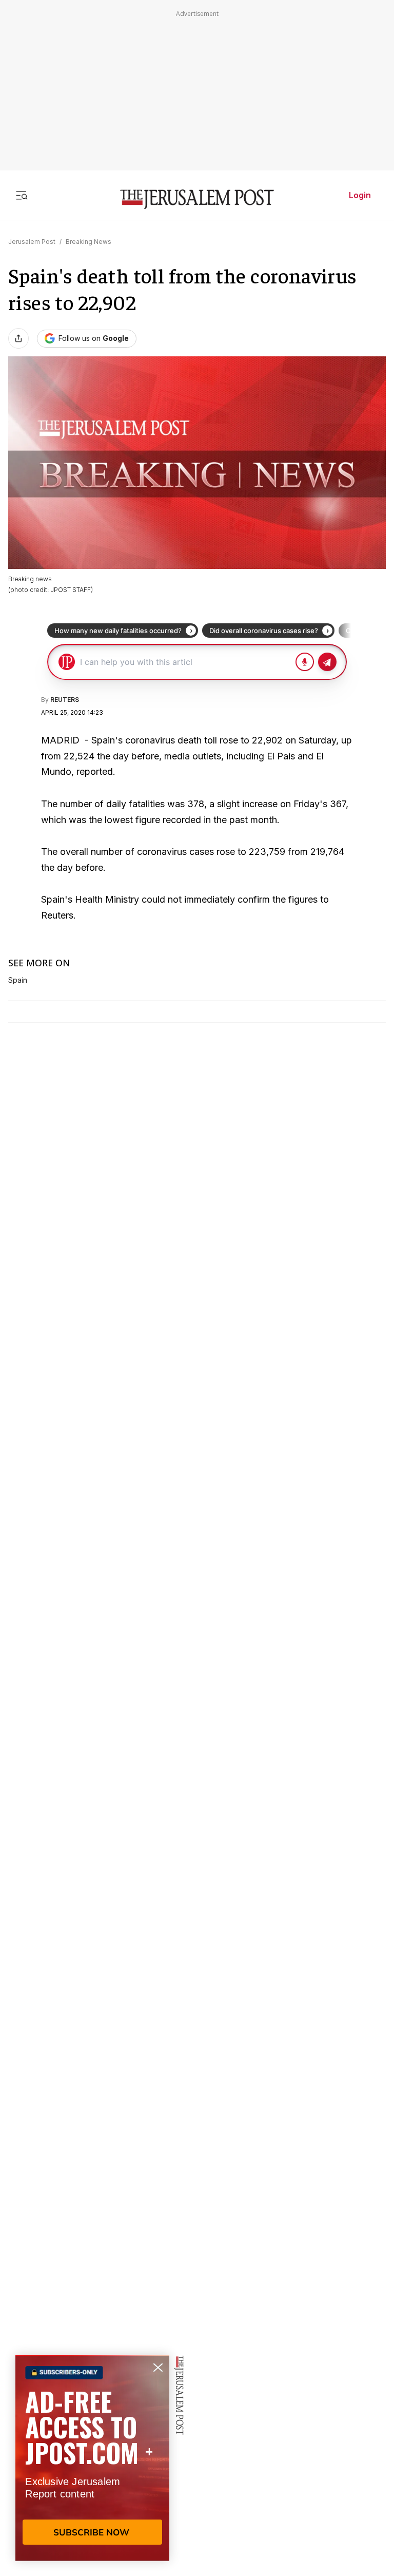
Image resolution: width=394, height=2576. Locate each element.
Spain (18, 980)
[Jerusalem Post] (197, 199)
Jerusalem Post (32, 242)
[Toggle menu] (22, 195)
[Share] (18, 338)
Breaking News (88, 242)
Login (360, 195)
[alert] (92, 2458)
